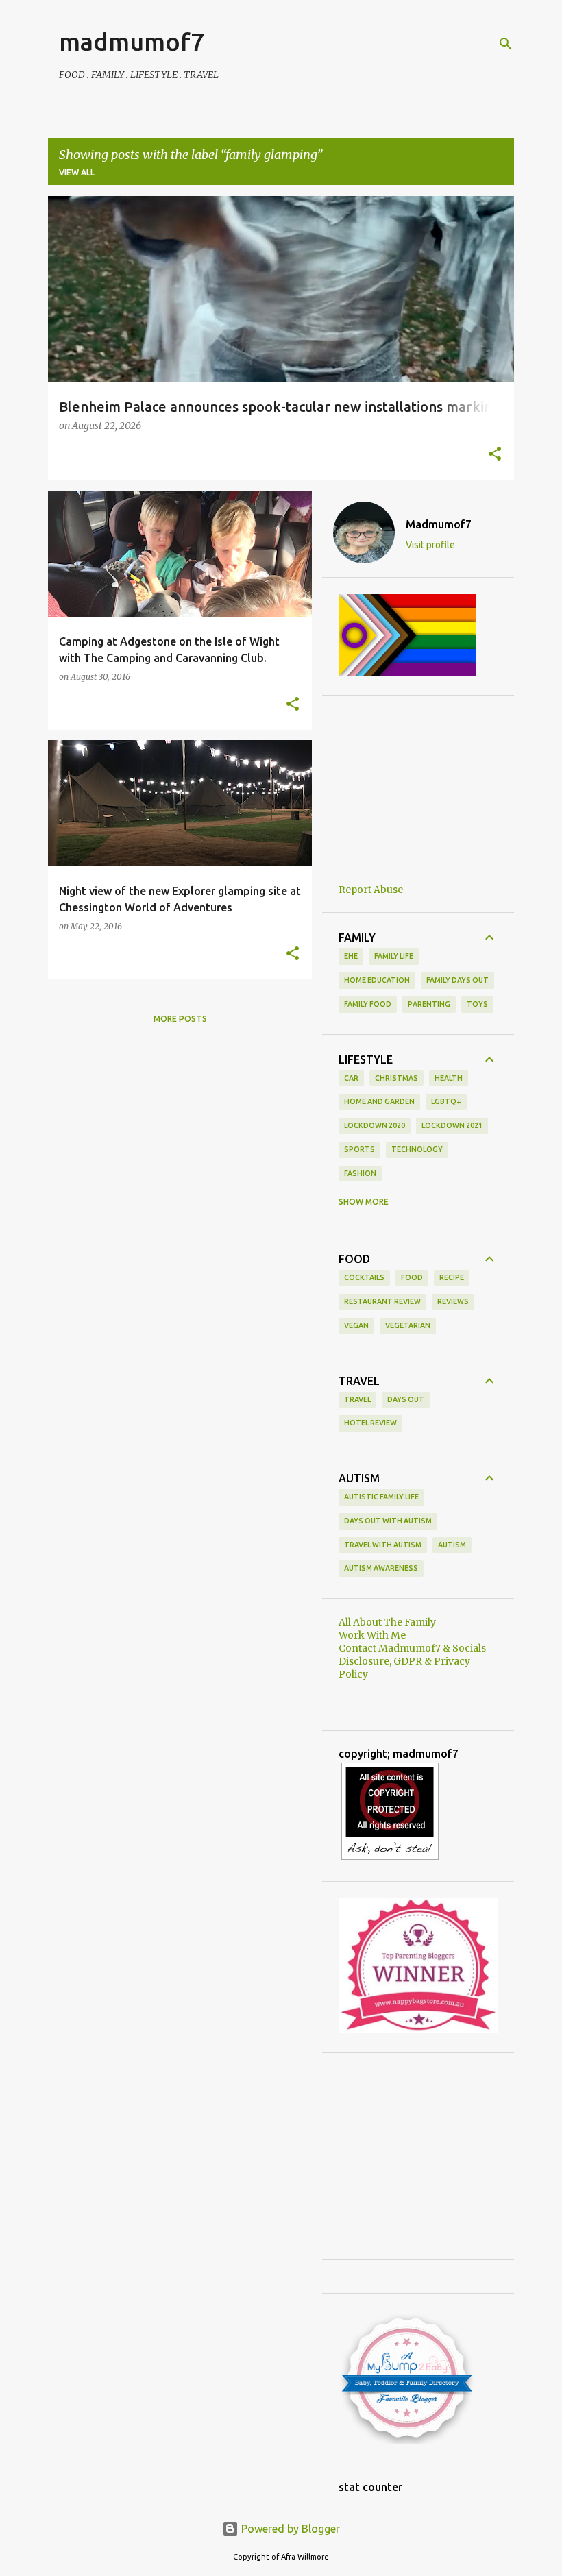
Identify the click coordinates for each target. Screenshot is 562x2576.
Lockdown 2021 (452, 1125)
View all (77, 172)
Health (449, 1078)
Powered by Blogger (289, 2529)
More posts (180, 1019)
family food (368, 1004)
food (412, 1277)
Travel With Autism (383, 1545)
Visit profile (430, 545)
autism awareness (381, 1568)
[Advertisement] (418, 781)
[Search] (506, 44)
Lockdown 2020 (375, 1125)
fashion (360, 1173)
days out (406, 1399)
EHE (351, 956)
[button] (495, 455)
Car (351, 1078)
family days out (457, 980)
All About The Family (387, 1622)
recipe (452, 1277)
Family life (394, 956)
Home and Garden (379, 1101)
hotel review (370, 1423)
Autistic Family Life (381, 1497)
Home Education (377, 980)
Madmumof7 (439, 524)
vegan (356, 1325)
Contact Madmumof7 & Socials (412, 1648)
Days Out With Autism (388, 1521)
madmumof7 (132, 41)
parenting (429, 1004)
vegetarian (408, 1325)
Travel (357, 1399)
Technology (417, 1149)
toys (477, 1004)
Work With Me (372, 1635)
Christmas (396, 1078)
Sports (359, 1149)
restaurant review (382, 1301)
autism (452, 1545)
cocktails (364, 1277)
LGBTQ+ (446, 1101)
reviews (453, 1301)
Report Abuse (371, 890)
